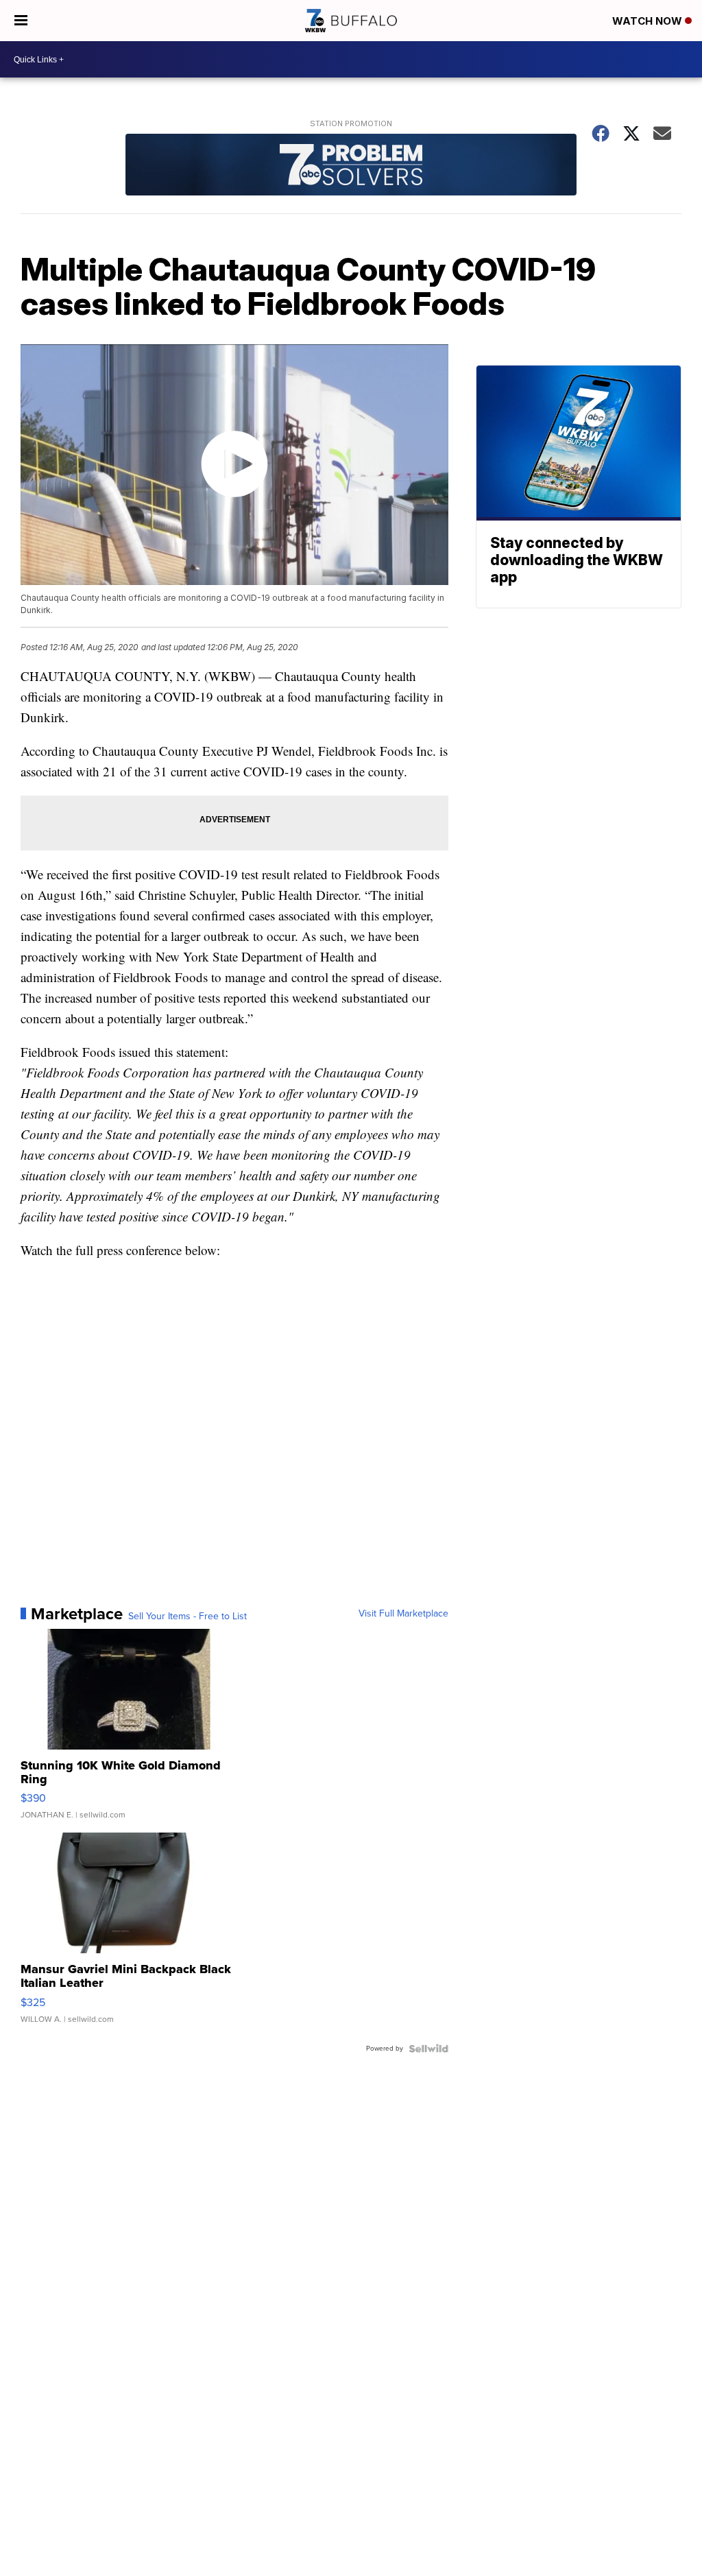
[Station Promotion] (351, 166)
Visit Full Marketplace (403, 1614)
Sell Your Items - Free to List (187, 1617)
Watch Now (649, 21)
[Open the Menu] (21, 21)
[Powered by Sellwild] (428, 2049)
